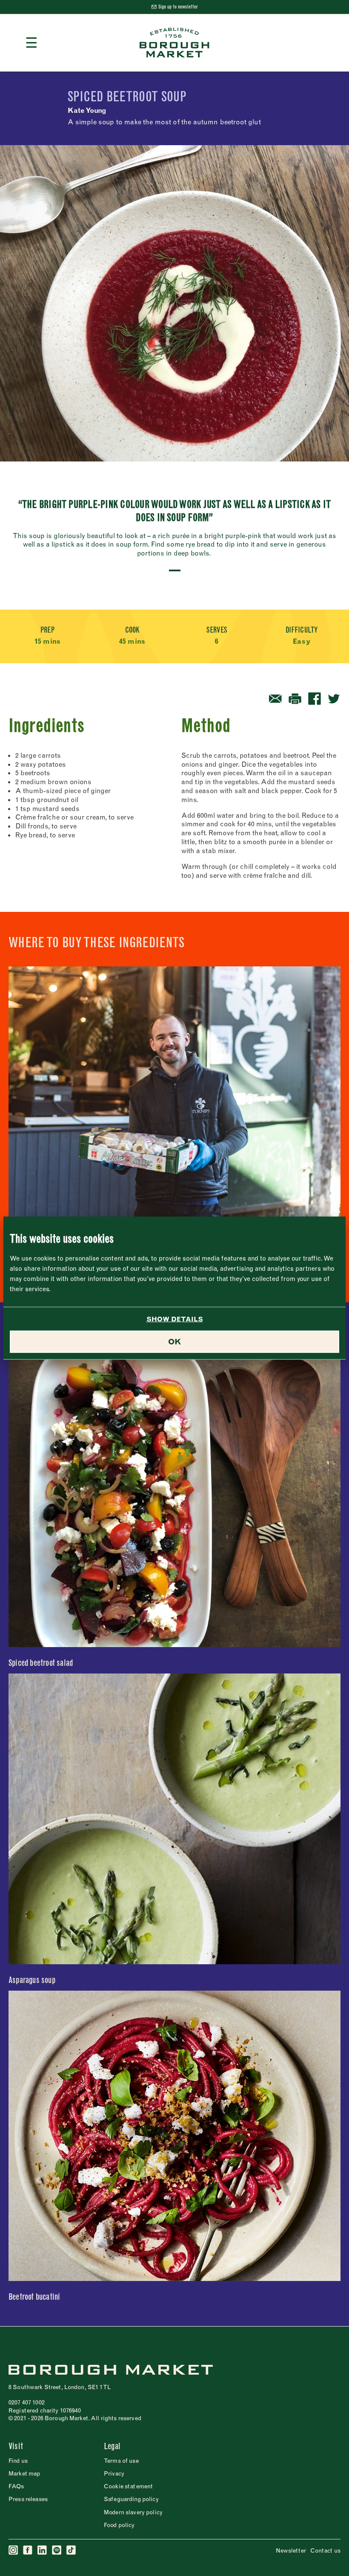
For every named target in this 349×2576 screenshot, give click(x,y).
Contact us (325, 2550)
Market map (24, 2473)
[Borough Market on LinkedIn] (43, 2550)
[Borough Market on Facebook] (28, 2550)
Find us (18, 2461)
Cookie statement (128, 2486)
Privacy (114, 2473)
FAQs (16, 2486)
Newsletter (291, 2550)
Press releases (28, 2499)
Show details (175, 1319)
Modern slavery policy (133, 2512)
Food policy (119, 2525)
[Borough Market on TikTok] (72, 2550)
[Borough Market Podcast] (57, 2550)
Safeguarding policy (131, 2499)
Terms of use (121, 2461)
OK (174, 1342)
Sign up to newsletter (178, 7)
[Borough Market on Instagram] (14, 2550)
